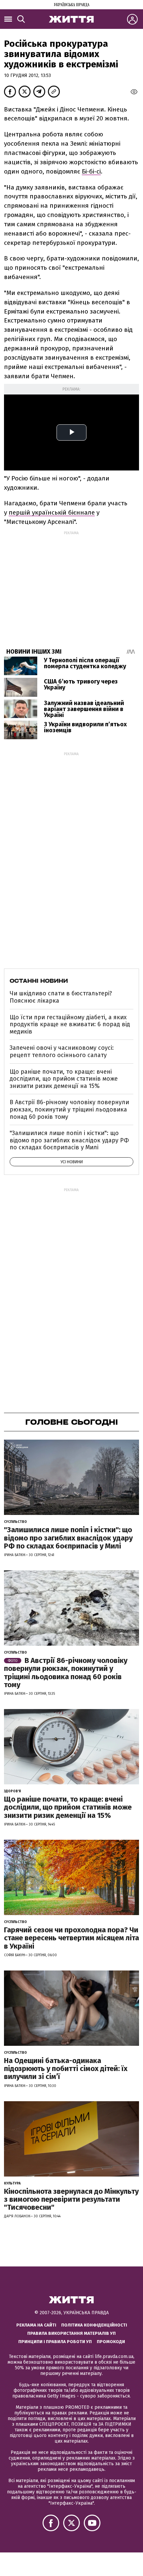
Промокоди (111, 2342)
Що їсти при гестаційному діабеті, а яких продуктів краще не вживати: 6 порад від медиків (70, 1024)
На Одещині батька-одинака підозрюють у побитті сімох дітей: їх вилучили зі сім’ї (66, 2069)
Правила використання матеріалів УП (71, 2333)
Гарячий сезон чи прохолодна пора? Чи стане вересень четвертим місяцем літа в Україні (71, 1938)
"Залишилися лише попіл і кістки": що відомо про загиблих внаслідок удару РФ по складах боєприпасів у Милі (69, 1140)
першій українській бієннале (52, 512)
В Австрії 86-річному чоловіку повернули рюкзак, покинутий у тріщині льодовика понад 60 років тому (69, 1109)
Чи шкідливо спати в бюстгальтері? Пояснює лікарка (61, 997)
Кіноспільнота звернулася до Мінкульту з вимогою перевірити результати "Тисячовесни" (71, 2199)
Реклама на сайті (36, 2325)
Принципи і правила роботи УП (55, 2342)
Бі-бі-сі (91, 171)
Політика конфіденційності (94, 2325)
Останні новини (39, 981)
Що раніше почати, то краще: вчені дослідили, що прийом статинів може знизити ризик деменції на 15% (64, 1079)
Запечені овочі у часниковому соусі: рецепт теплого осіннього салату (62, 1051)
